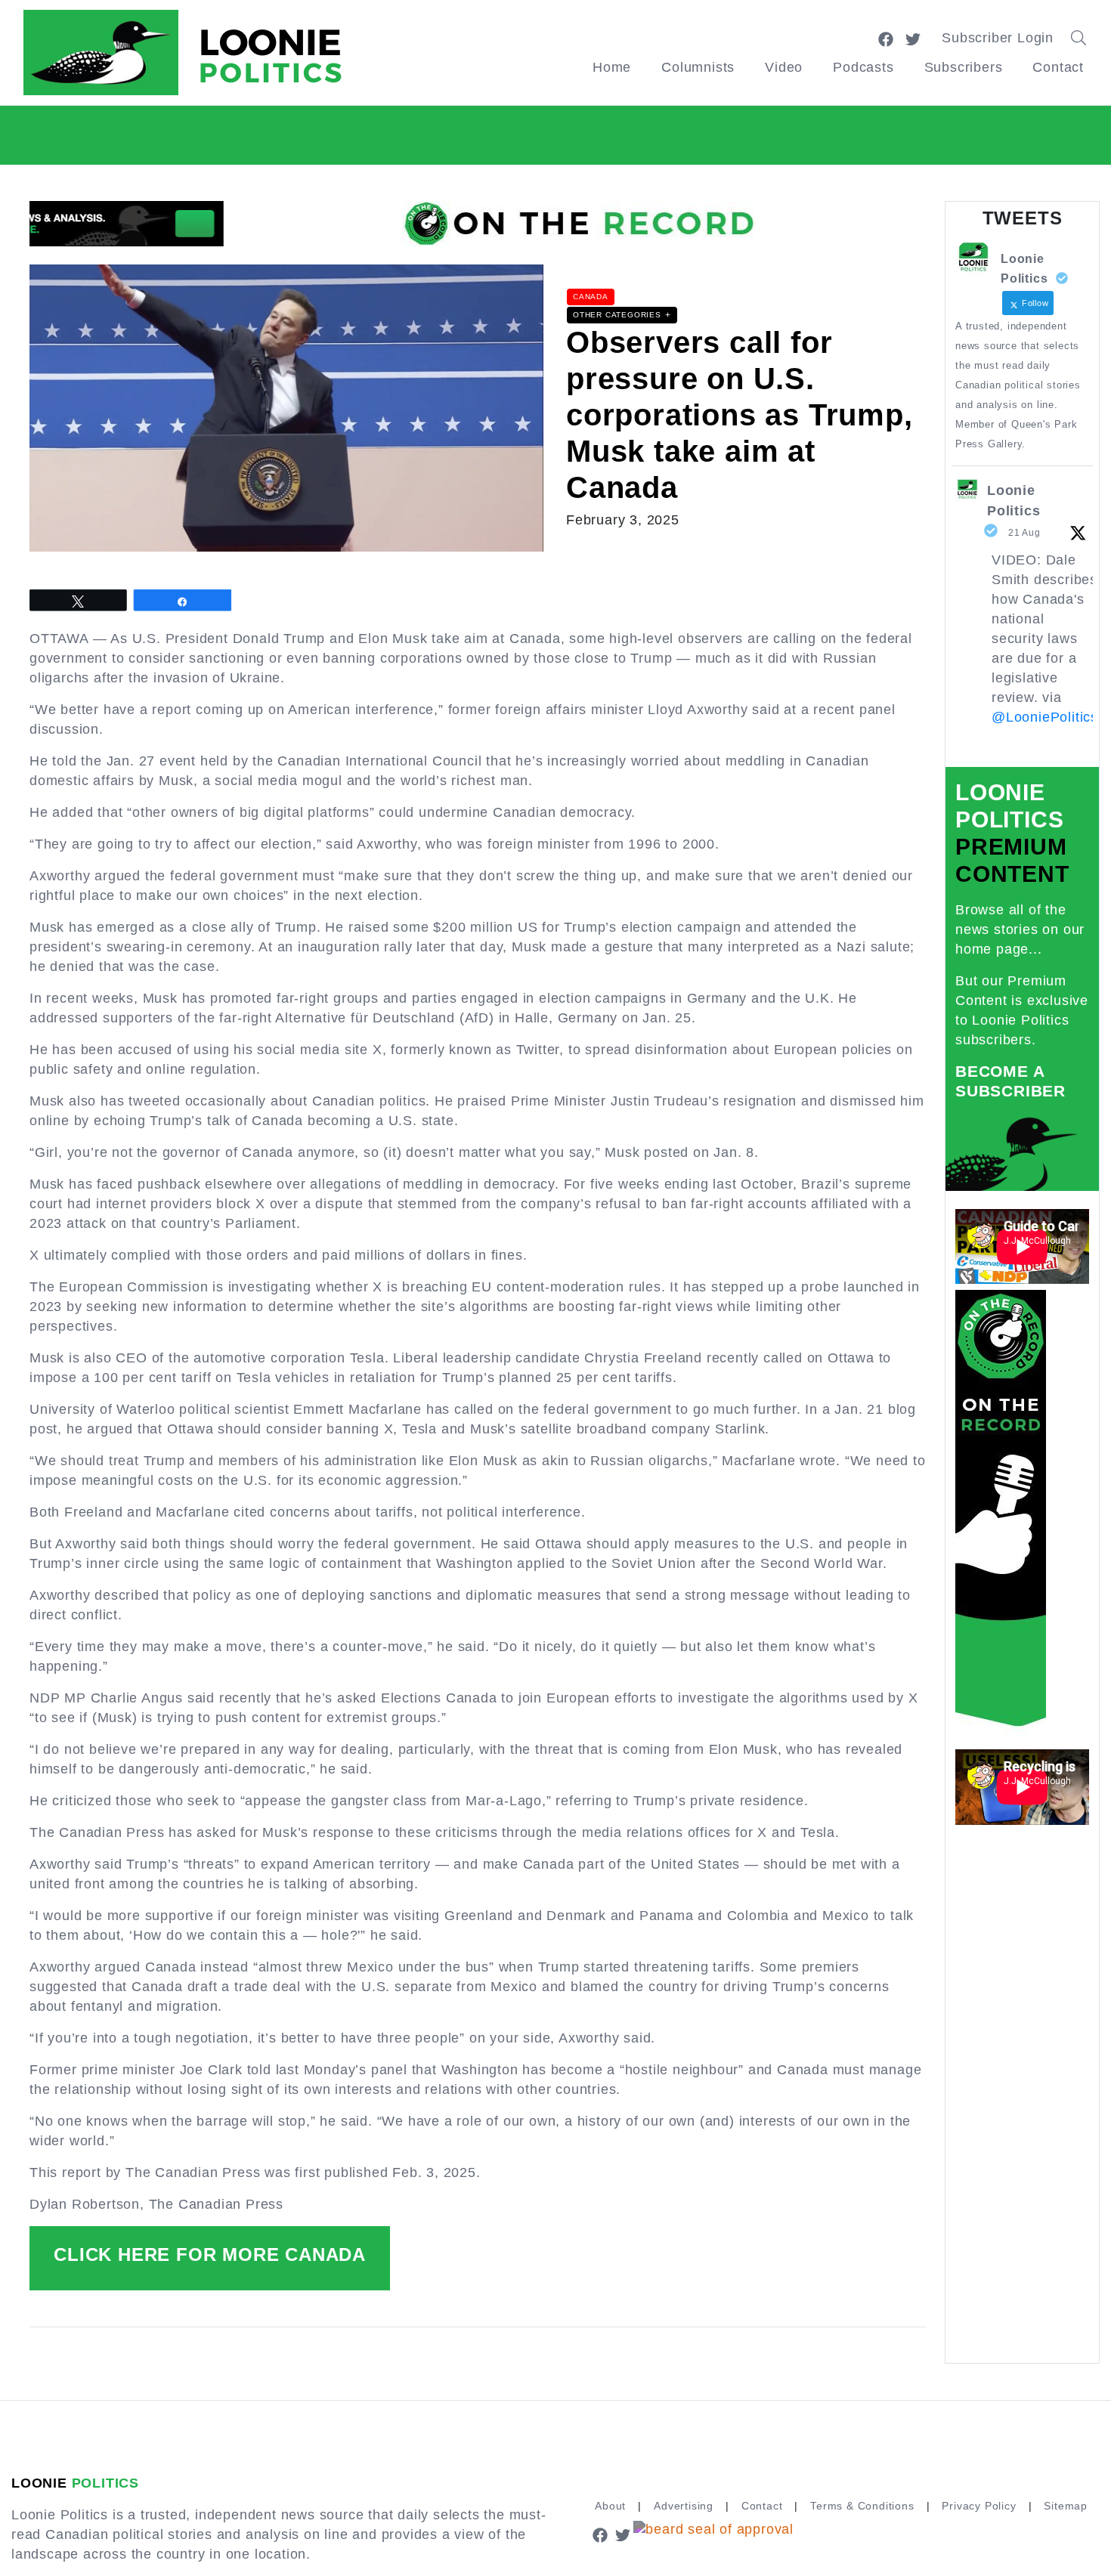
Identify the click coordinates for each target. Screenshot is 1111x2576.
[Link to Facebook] (886, 38)
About (610, 2506)
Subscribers (964, 67)
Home (612, 67)
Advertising (684, 2506)
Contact (1058, 67)
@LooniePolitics (1045, 717)
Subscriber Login (998, 38)
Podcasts (863, 67)
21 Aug (1024, 533)
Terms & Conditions (862, 2506)
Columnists (698, 67)
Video (784, 67)
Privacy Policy (979, 2506)
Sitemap (1066, 2506)
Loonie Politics (1014, 501)
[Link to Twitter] (913, 38)
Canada (591, 297)
